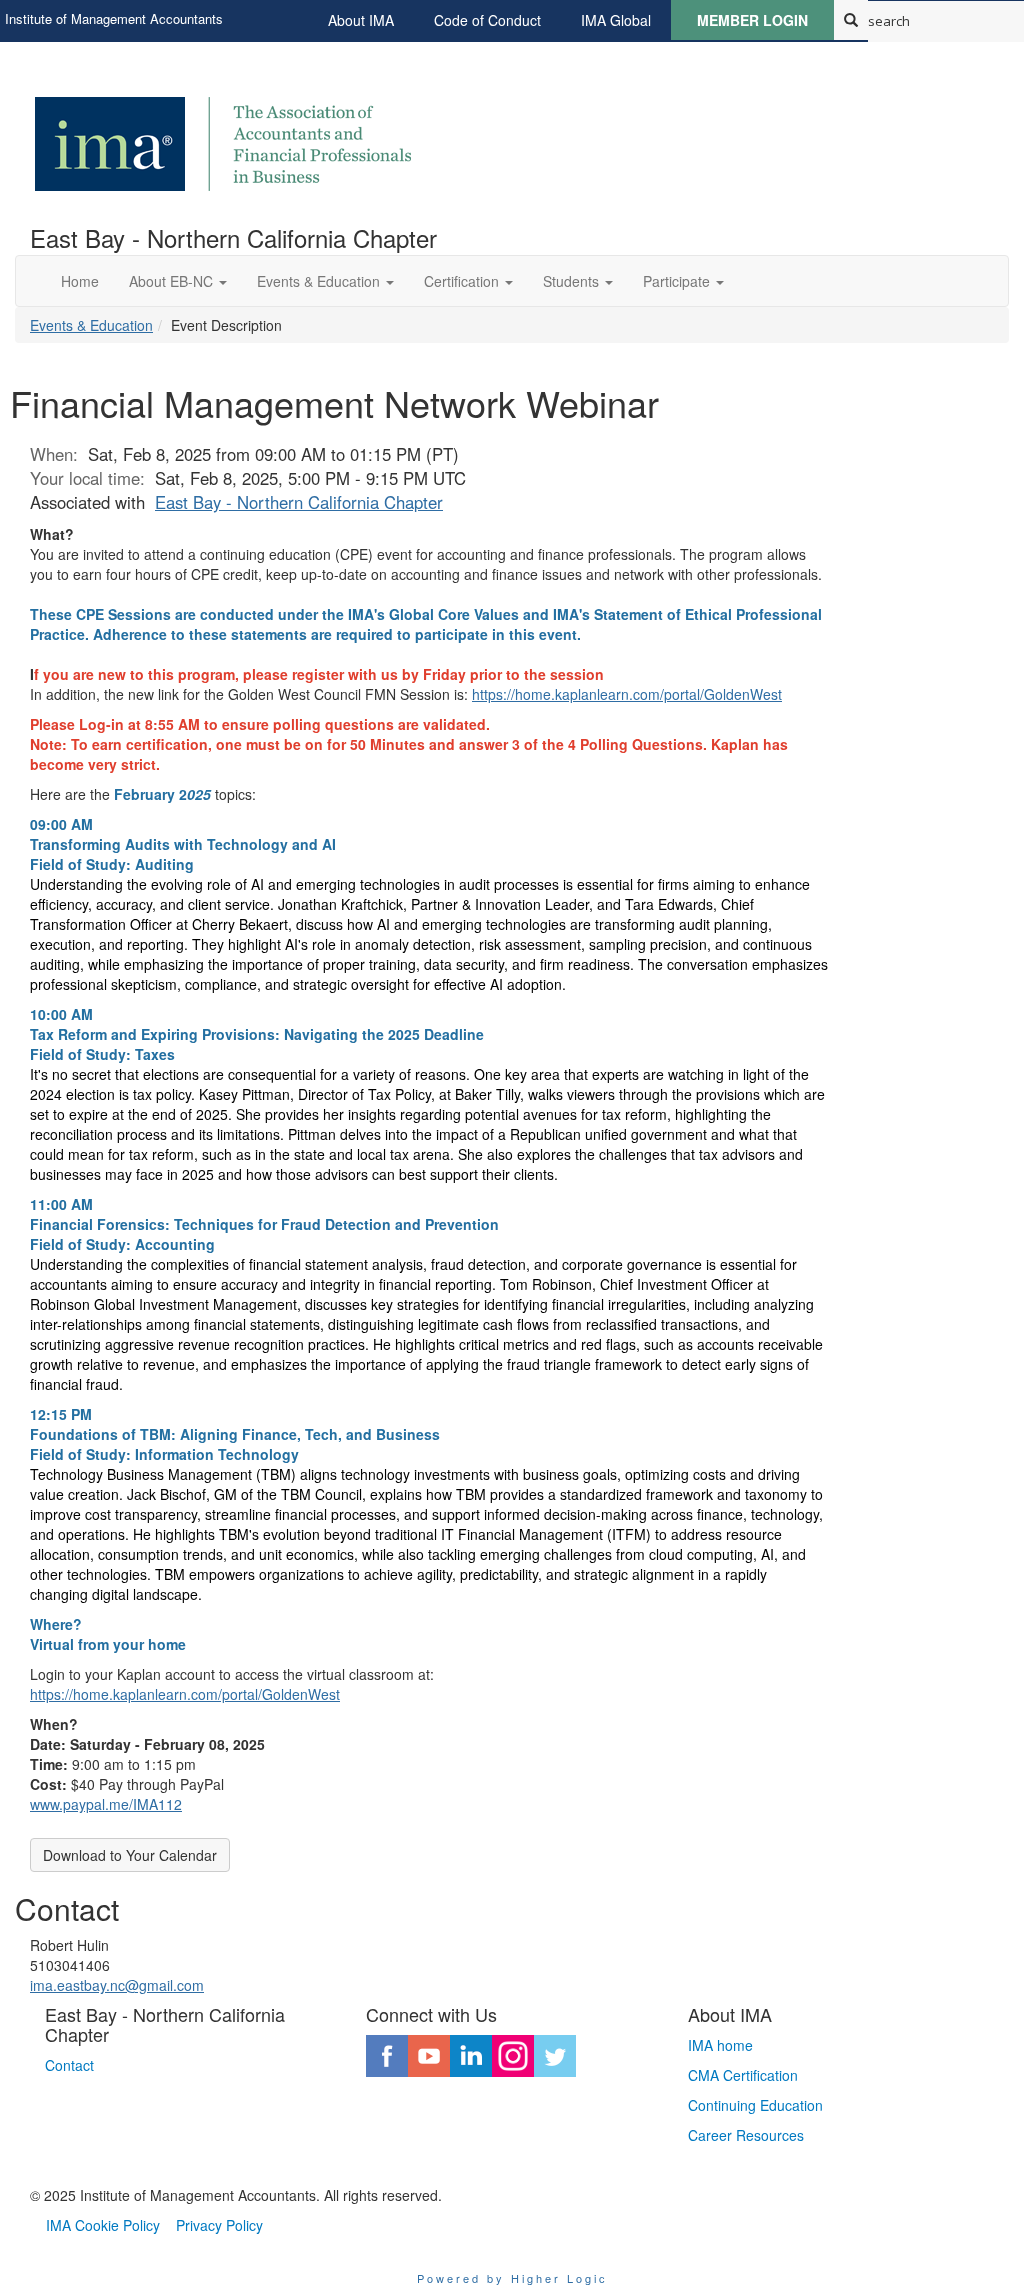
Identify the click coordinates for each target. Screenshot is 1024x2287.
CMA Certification (743, 2075)
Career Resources (746, 2135)
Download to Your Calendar (130, 1855)
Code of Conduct (487, 20)
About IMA (361, 20)
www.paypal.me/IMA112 (106, 1804)
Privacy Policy (219, 2225)
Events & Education (91, 325)
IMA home (720, 2045)
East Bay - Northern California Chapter (299, 502)
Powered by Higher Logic (512, 2278)
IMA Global (616, 20)
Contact (69, 2065)
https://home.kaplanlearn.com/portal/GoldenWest (627, 694)
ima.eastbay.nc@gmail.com (117, 1985)
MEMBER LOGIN (752, 20)
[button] (178, 281)
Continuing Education (755, 2105)
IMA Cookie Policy (103, 2225)
